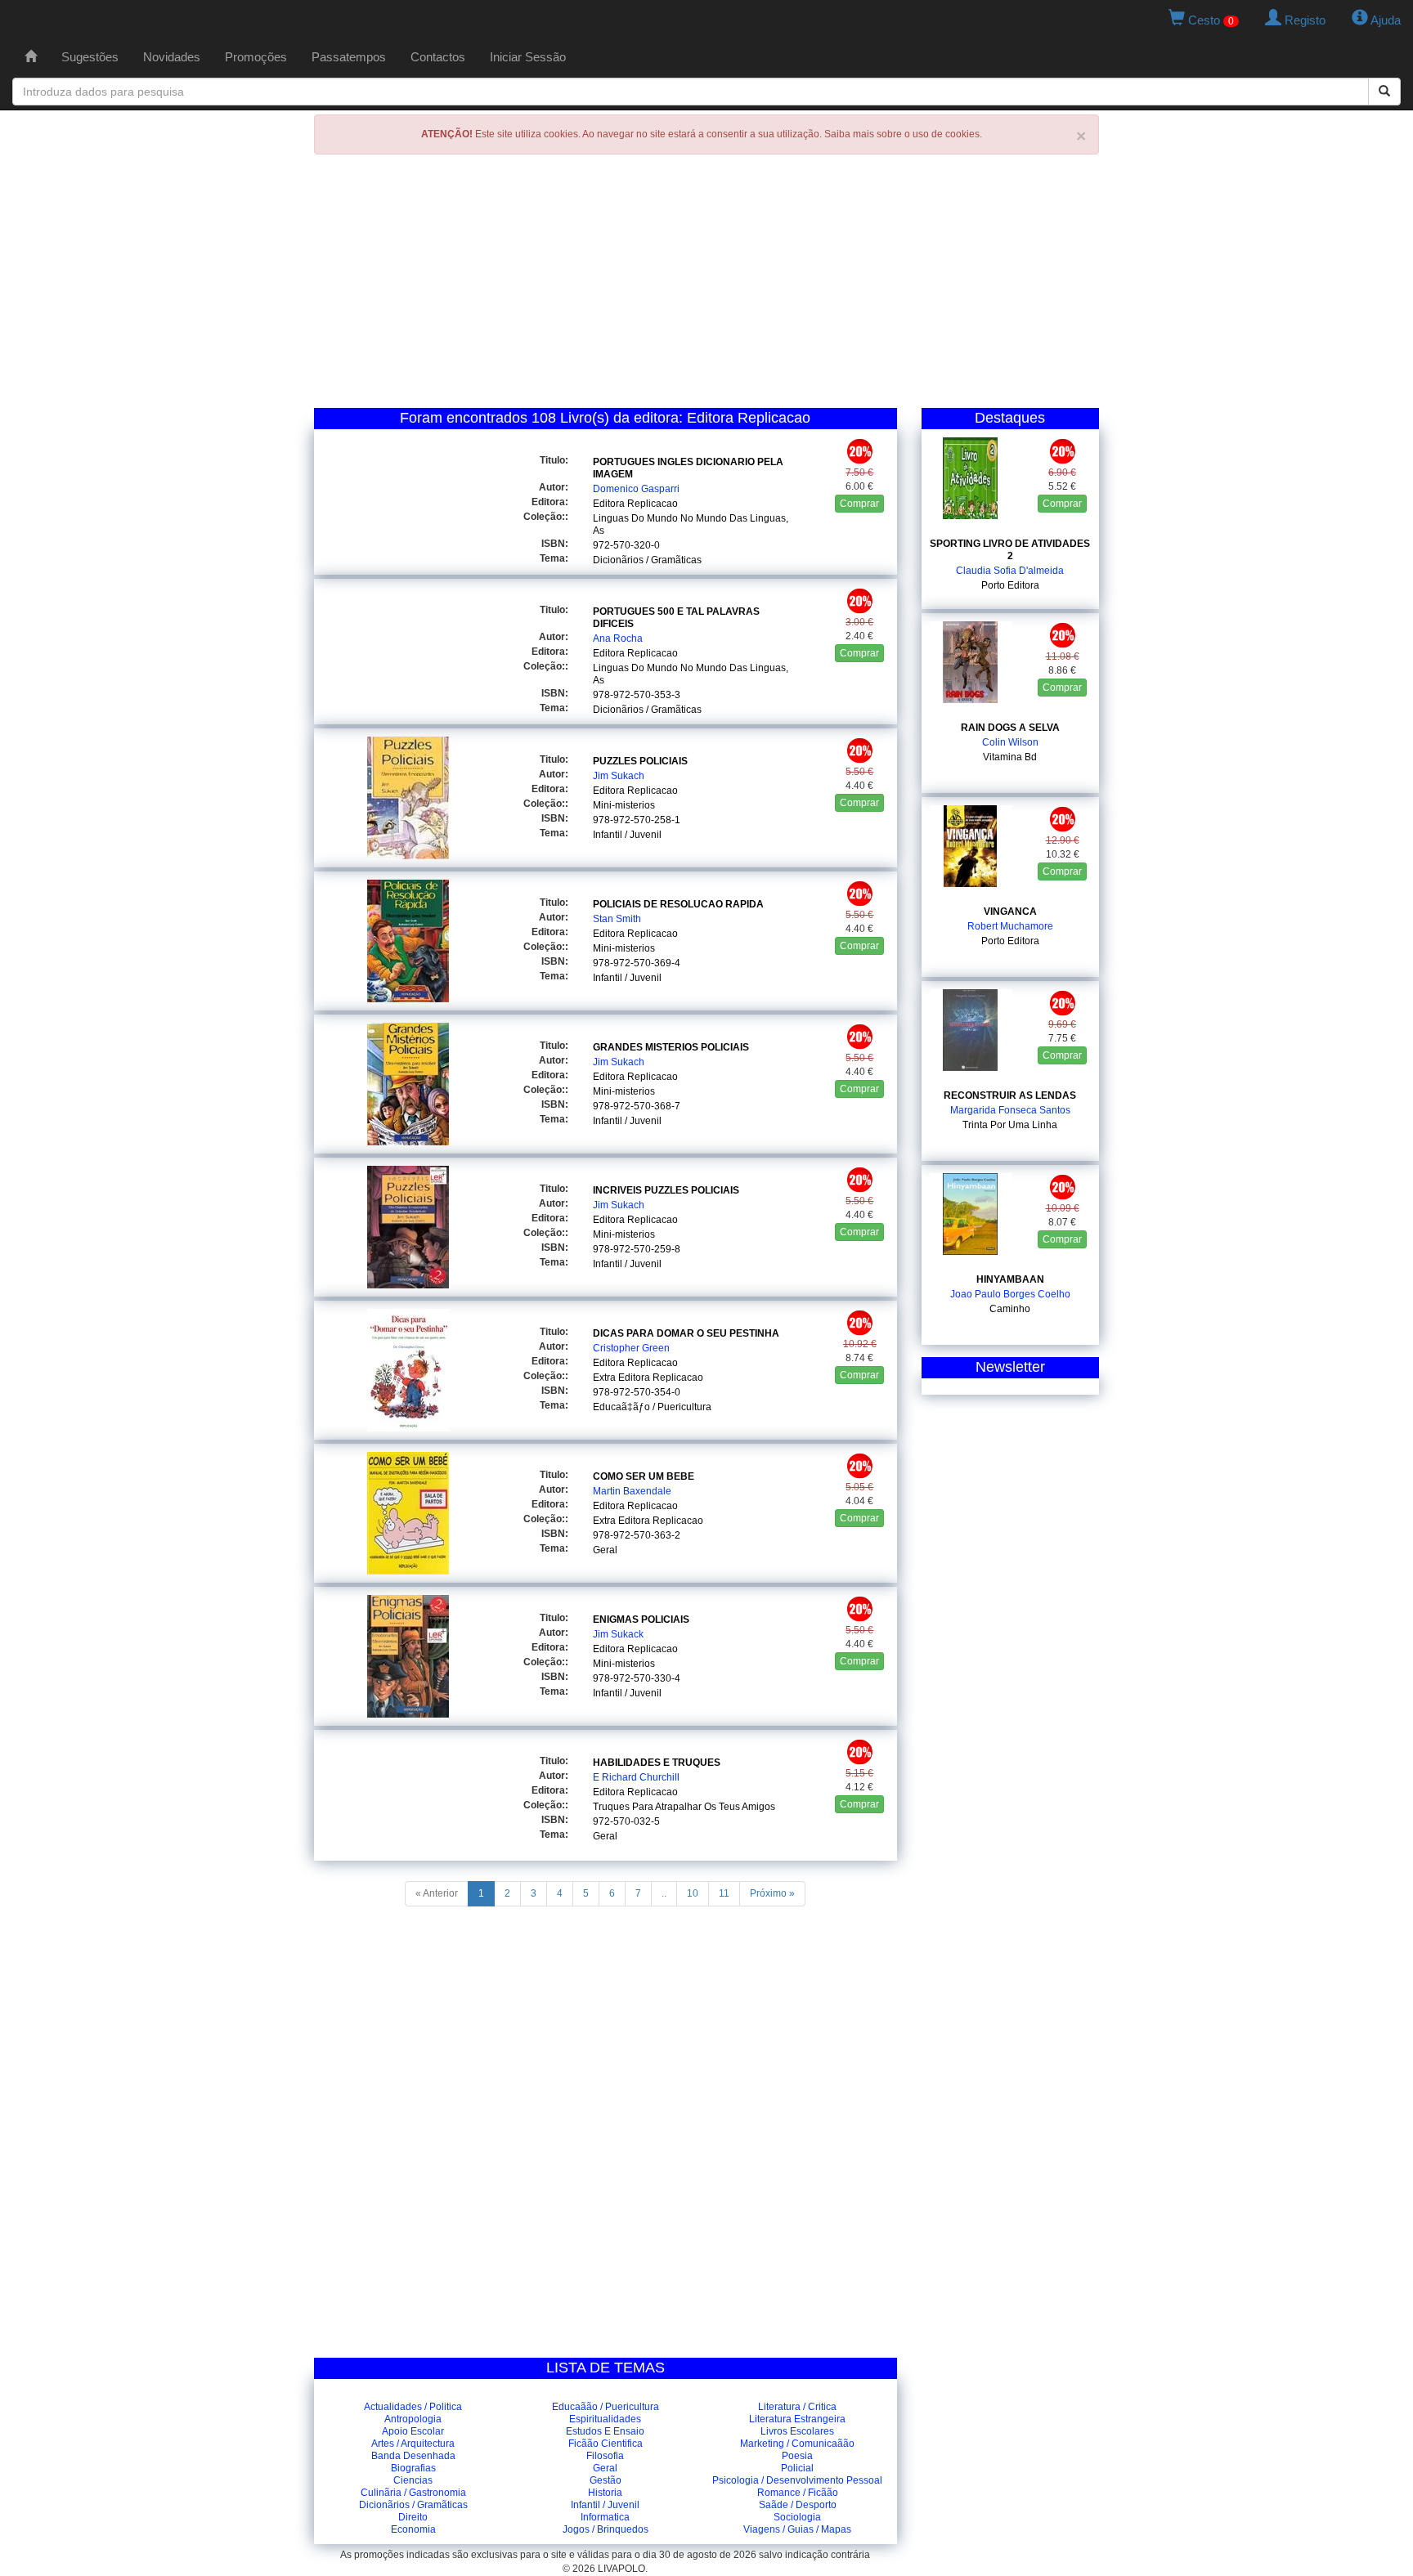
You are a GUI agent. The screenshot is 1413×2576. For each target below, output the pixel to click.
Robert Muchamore (1010, 926)
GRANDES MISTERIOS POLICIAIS (671, 1047)
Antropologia (413, 2419)
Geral (605, 1550)
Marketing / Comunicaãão (797, 2444)
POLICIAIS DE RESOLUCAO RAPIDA (678, 904)
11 (724, 1893)
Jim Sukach (619, 776)
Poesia (797, 2456)
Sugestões (90, 57)
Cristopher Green (631, 1348)
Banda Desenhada (413, 2456)
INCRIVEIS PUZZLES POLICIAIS (666, 1190)
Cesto (1209, 20)
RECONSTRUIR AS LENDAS (1010, 1095)
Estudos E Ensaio (605, 2431)
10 (693, 1893)
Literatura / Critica (797, 2407)
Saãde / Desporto (798, 2505)
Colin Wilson (1010, 742)
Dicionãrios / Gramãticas (413, 2505)
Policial (797, 2468)
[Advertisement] (706, 285)
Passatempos (349, 57)
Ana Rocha (618, 638)
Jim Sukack (618, 1634)
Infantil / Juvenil (627, 835)
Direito (413, 2517)
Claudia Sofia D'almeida (1010, 571)
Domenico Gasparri (636, 489)
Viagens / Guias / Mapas (797, 2529)
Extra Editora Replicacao (648, 1378)
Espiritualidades (605, 2419)
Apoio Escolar (413, 2431)
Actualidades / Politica (413, 2407)
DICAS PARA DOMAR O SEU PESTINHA (686, 1333)
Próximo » (772, 1893)
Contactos (438, 57)
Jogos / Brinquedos (606, 2529)
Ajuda (1384, 20)
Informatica (605, 2517)
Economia (413, 2529)
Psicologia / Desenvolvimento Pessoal (797, 2480)
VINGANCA (1010, 912)
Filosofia (605, 2456)
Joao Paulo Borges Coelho (1010, 1294)
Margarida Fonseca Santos (1010, 1110)
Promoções (256, 57)
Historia (605, 2493)
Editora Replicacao (635, 504)
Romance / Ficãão (798, 2493)
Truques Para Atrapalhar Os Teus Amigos (684, 1807)
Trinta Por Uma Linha (1010, 1125)
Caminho (1010, 1309)
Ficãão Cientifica (606, 2444)
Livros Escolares (797, 2431)
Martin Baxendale (632, 1491)
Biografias (413, 2468)
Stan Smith (617, 919)
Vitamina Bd (1010, 757)
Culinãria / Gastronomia (413, 2493)
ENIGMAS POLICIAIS (641, 1620)
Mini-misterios (624, 805)
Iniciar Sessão (528, 57)
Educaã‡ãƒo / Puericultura (652, 1407)
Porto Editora (1010, 585)
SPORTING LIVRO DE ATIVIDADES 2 (1010, 550)
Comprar (859, 504)
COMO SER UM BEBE (644, 1476)
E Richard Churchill (636, 1777)
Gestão (606, 2480)
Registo (1303, 20)
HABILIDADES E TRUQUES (657, 1763)
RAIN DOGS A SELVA (1010, 728)
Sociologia (797, 2517)
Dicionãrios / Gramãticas (647, 560)
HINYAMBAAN (1010, 1279)
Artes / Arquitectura (413, 2444)
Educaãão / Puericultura (606, 2407)
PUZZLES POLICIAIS (640, 761)
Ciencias (413, 2480)
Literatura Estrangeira (797, 2419)
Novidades (172, 57)
